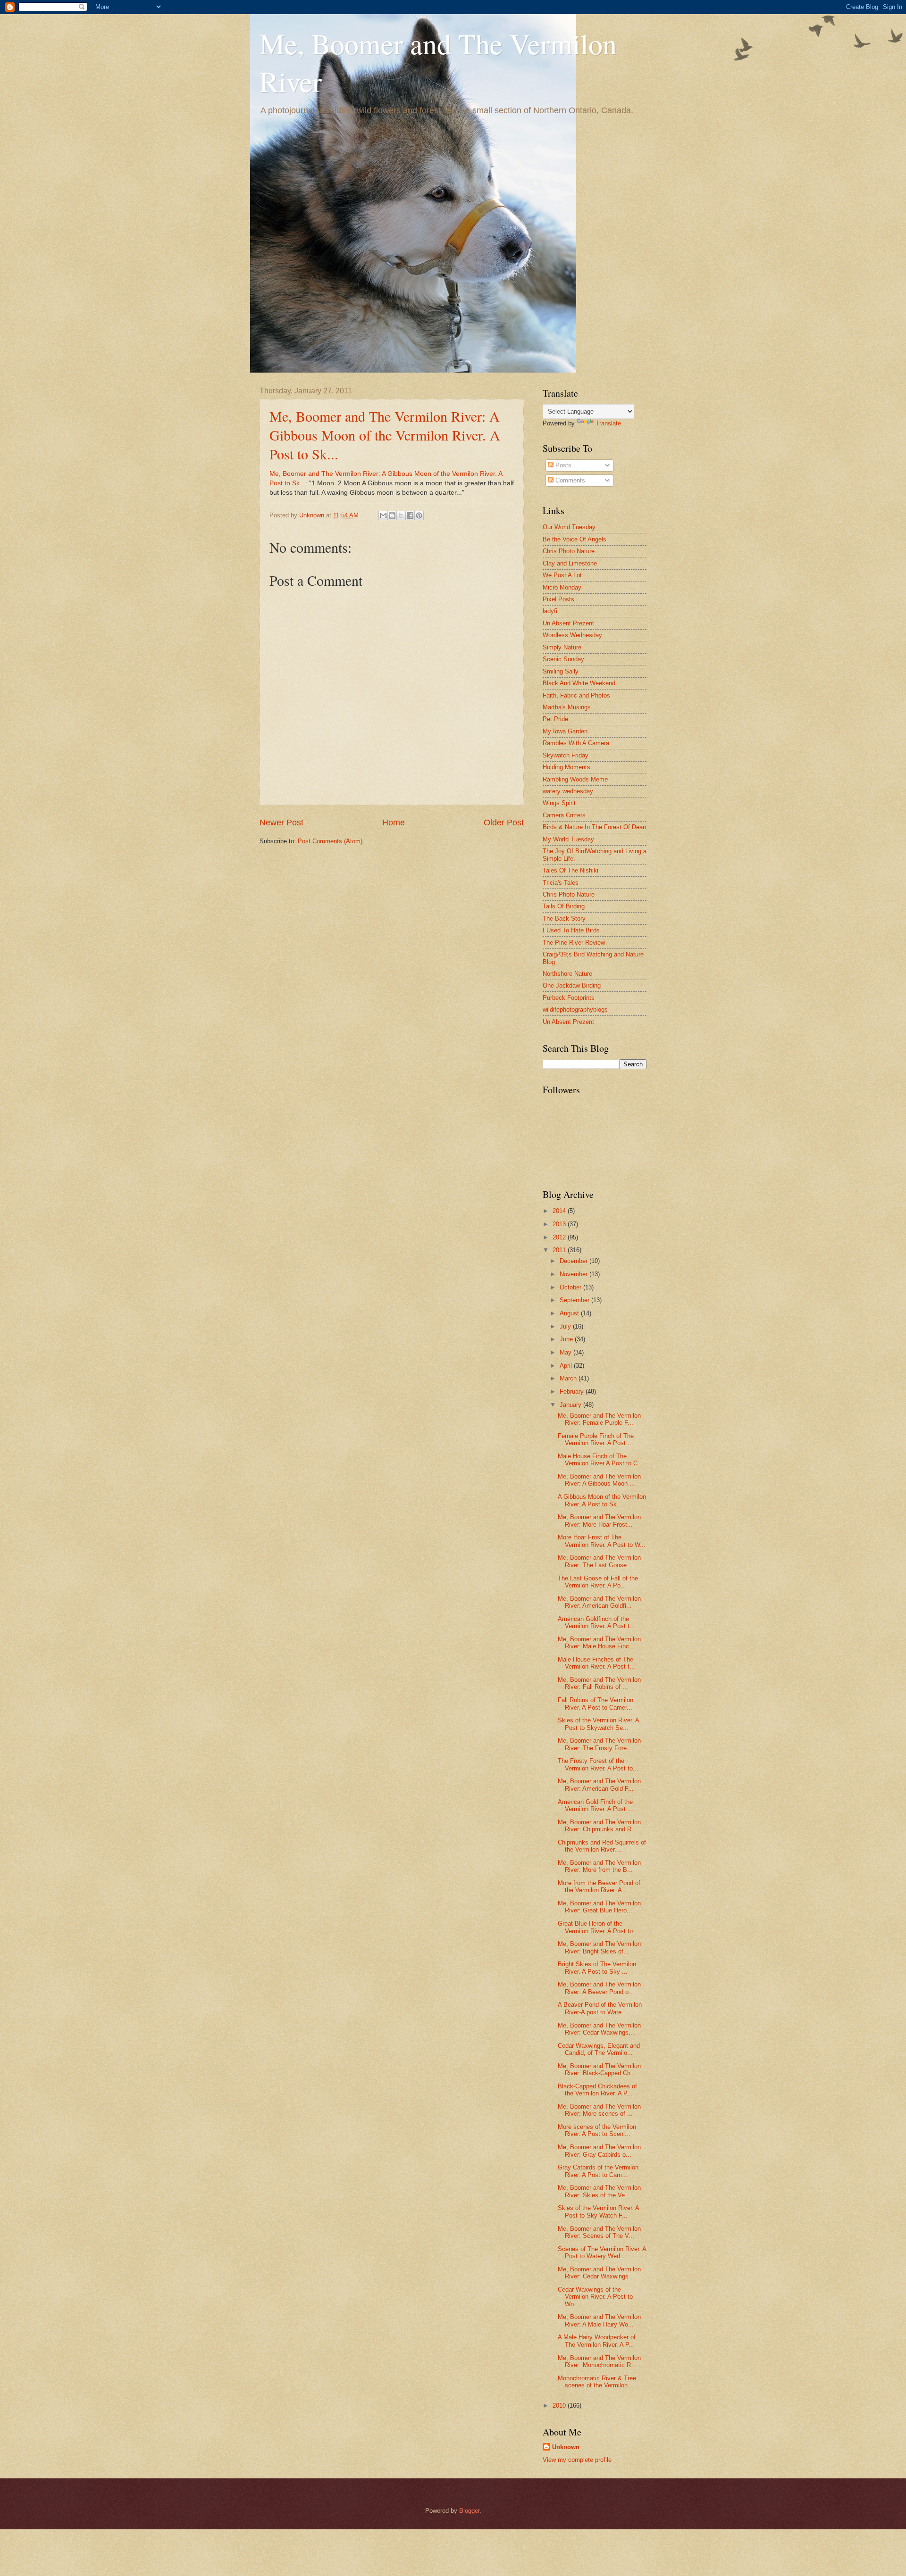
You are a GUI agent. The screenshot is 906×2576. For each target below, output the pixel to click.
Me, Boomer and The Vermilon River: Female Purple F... (599, 1419)
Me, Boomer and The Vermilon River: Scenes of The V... (599, 2232)
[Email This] (383, 515)
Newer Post (281, 823)
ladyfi (550, 611)
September (575, 1300)
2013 (560, 1224)
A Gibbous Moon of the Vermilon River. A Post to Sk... (602, 1500)
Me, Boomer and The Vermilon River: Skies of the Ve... (599, 2191)
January (571, 1405)
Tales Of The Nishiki (570, 870)
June (567, 1339)
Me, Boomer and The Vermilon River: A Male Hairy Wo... (599, 2320)
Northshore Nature (567, 974)
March (569, 1378)
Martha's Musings (567, 707)
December (575, 1261)
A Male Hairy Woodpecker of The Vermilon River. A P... (597, 2341)
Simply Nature (562, 647)
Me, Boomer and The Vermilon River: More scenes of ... (599, 2110)
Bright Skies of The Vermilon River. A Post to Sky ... (597, 1968)
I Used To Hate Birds (571, 930)
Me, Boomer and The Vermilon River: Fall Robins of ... (599, 1683)
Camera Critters (564, 815)
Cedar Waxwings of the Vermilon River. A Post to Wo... (595, 2297)
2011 (560, 1250)
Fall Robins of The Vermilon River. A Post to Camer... (596, 1703)
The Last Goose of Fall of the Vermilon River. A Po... (598, 1582)
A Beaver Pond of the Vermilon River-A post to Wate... (600, 2008)
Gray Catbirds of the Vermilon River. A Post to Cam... (598, 2171)
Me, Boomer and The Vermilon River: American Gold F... (599, 1785)
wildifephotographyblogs (575, 1010)
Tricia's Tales (561, 883)
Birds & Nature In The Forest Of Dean (594, 827)
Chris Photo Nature (569, 551)
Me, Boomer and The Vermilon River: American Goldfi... (599, 1602)
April (567, 1366)
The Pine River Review (574, 943)
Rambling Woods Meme (575, 779)
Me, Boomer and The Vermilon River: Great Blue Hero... (599, 1907)
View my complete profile (577, 2460)
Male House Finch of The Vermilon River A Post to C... (600, 1460)
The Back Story (564, 918)
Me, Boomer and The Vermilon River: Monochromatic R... (599, 2361)
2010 (560, 2406)
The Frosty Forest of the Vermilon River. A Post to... (598, 1764)
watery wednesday (568, 791)
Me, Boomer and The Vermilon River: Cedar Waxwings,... (599, 2029)
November (575, 1274)
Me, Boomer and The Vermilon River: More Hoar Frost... (599, 1521)
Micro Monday (562, 587)
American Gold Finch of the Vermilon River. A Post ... (596, 1805)
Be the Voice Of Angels (575, 539)
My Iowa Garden (565, 731)
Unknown (566, 2447)
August (570, 1313)
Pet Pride (555, 719)
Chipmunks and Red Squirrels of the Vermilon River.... (602, 1846)
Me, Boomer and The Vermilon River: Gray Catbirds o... (599, 2151)
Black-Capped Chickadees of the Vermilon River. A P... (597, 2090)
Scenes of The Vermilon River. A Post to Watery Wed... (602, 2252)
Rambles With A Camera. (577, 743)
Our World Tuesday (569, 527)
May (566, 1352)
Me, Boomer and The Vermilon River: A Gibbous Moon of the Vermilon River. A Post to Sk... (385, 435)
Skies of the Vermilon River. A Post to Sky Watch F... (598, 2211)
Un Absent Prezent (568, 623)
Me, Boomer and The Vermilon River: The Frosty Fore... (599, 1744)
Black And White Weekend (579, 683)
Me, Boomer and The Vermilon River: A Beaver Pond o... (599, 1988)
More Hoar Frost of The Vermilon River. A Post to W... (602, 1541)
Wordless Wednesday (572, 635)
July (566, 1326)
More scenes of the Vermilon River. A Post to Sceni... (597, 2130)
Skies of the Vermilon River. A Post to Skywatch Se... (598, 1724)
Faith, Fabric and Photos (576, 695)
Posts (562, 465)
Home (394, 823)
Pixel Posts (558, 599)
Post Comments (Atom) (330, 841)
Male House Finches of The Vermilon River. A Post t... (596, 1663)
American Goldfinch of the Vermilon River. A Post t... (596, 1622)
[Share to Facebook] (410, 515)
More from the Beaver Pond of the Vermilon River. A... (599, 1886)
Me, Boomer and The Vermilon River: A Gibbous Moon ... (599, 1480)
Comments (569, 480)
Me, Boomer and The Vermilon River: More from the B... (599, 1866)
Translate (608, 423)
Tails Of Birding (564, 906)
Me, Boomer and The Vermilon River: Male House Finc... (599, 1643)
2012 (560, 1237)
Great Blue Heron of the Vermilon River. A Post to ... (599, 1927)
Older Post (504, 823)
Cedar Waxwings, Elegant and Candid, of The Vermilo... (599, 2049)
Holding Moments (566, 767)
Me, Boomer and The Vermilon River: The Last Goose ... (599, 1561)
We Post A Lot (562, 575)
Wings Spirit (559, 803)
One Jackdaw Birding (572, 985)
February (573, 1392)
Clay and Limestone (570, 563)
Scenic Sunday (563, 659)
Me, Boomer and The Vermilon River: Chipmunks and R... (599, 1826)
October (571, 1287)
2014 (560, 1211)
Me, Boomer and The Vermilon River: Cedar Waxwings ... (599, 2273)
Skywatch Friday (566, 755)
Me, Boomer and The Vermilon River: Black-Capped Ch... (599, 2069)
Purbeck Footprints (569, 998)
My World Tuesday (568, 839)
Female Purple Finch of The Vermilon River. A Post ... (596, 1439)
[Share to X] (401, 515)
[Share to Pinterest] (419, 515)
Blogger (469, 2511)
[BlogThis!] (392, 515)
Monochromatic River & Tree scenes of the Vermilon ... (597, 2382)
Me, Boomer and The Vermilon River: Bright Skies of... (599, 1947)
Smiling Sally (561, 671)
